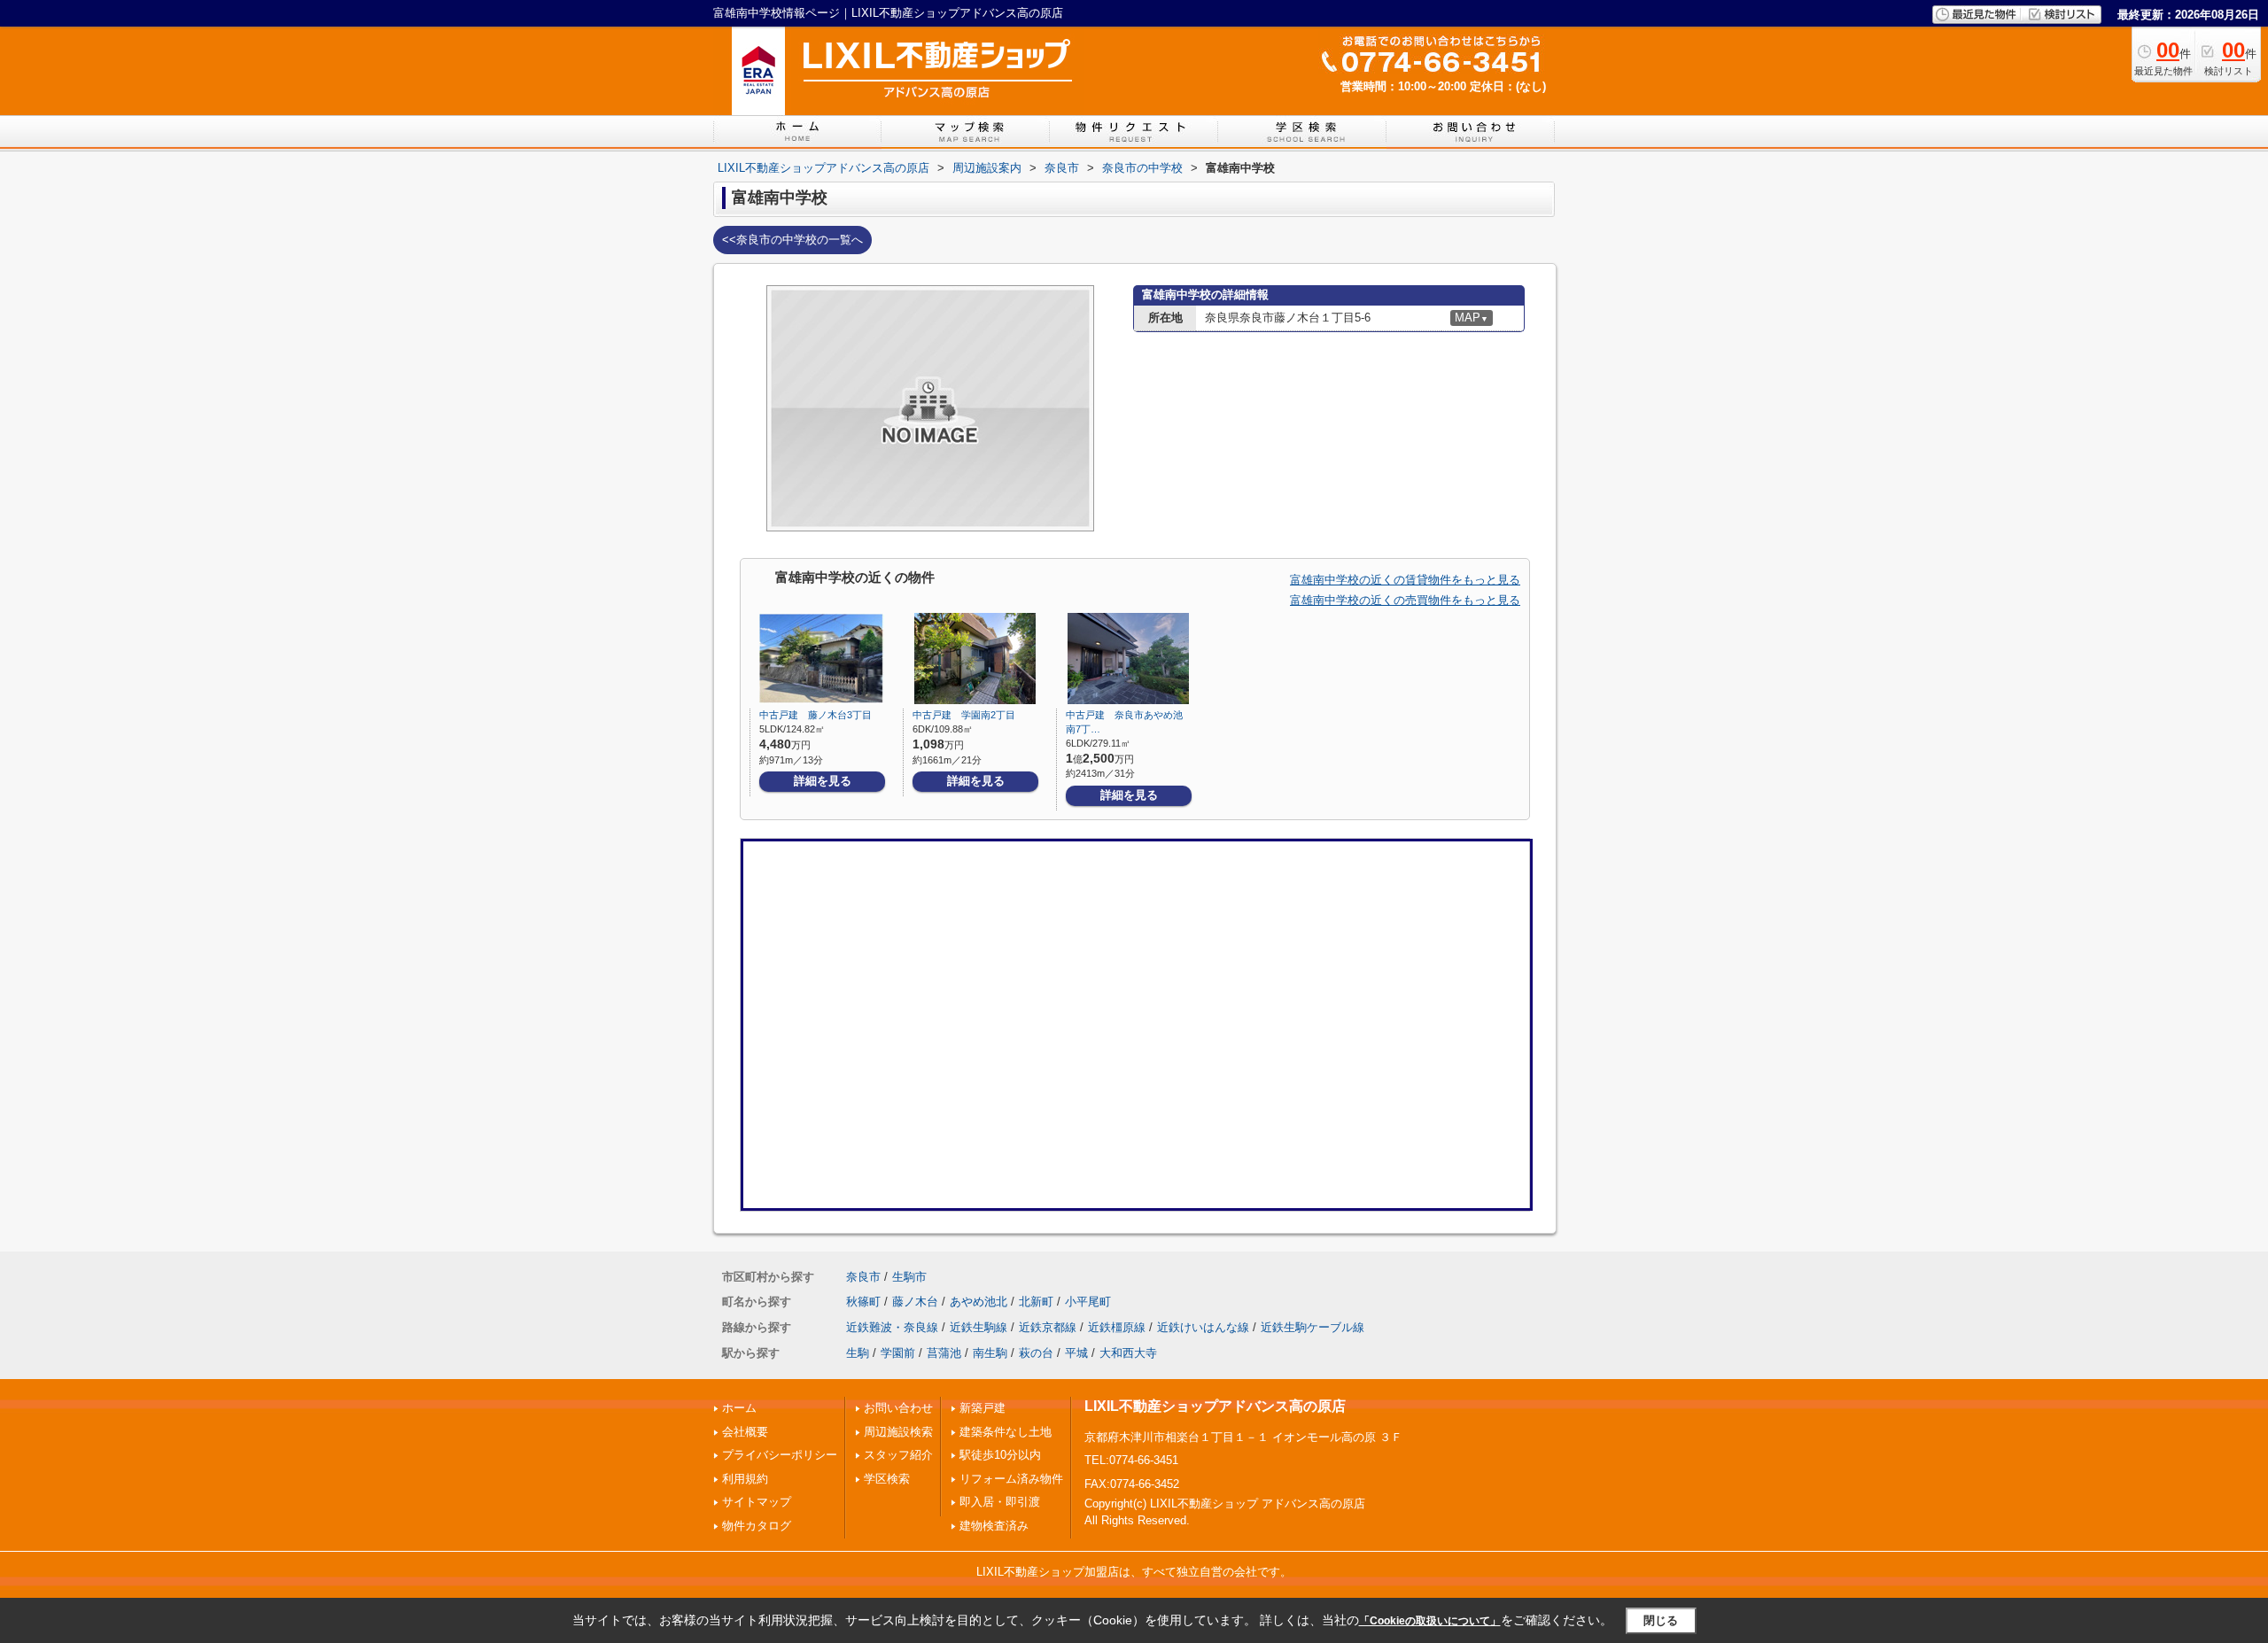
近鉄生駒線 (979, 1327)
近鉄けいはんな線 (1203, 1327)
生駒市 (909, 1277)
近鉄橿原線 (1117, 1327)
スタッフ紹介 (898, 1455)
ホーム (739, 1408)
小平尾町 (1088, 1302)
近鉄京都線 (1048, 1327)
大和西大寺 (1128, 1353)
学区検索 (887, 1479)
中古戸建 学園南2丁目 (964, 715)
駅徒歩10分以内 (1000, 1455)
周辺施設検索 (898, 1432)
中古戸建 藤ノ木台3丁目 (816, 715)
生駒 (858, 1353)
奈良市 (863, 1277)
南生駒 (990, 1353)
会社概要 (745, 1432)
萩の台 (1036, 1353)
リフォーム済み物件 (1011, 1479)
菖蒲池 (944, 1353)
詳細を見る (823, 781)
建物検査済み (994, 1526)
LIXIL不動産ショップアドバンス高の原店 (1215, 1406)
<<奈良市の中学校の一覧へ (792, 240)
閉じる (1661, 1620)
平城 (1076, 1353)
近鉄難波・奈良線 (892, 1327)
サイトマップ (757, 1502)
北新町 (1036, 1302)
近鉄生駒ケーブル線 (1313, 1327)
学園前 (898, 1353)
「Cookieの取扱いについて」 (1430, 1621)
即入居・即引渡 (1000, 1502)
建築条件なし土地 (1006, 1432)
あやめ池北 (979, 1302)
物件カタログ (757, 1526)
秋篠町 (863, 1302)
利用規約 (745, 1479)
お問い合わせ (898, 1408)
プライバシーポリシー (780, 1455)
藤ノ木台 (915, 1302)
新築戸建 (983, 1408)
